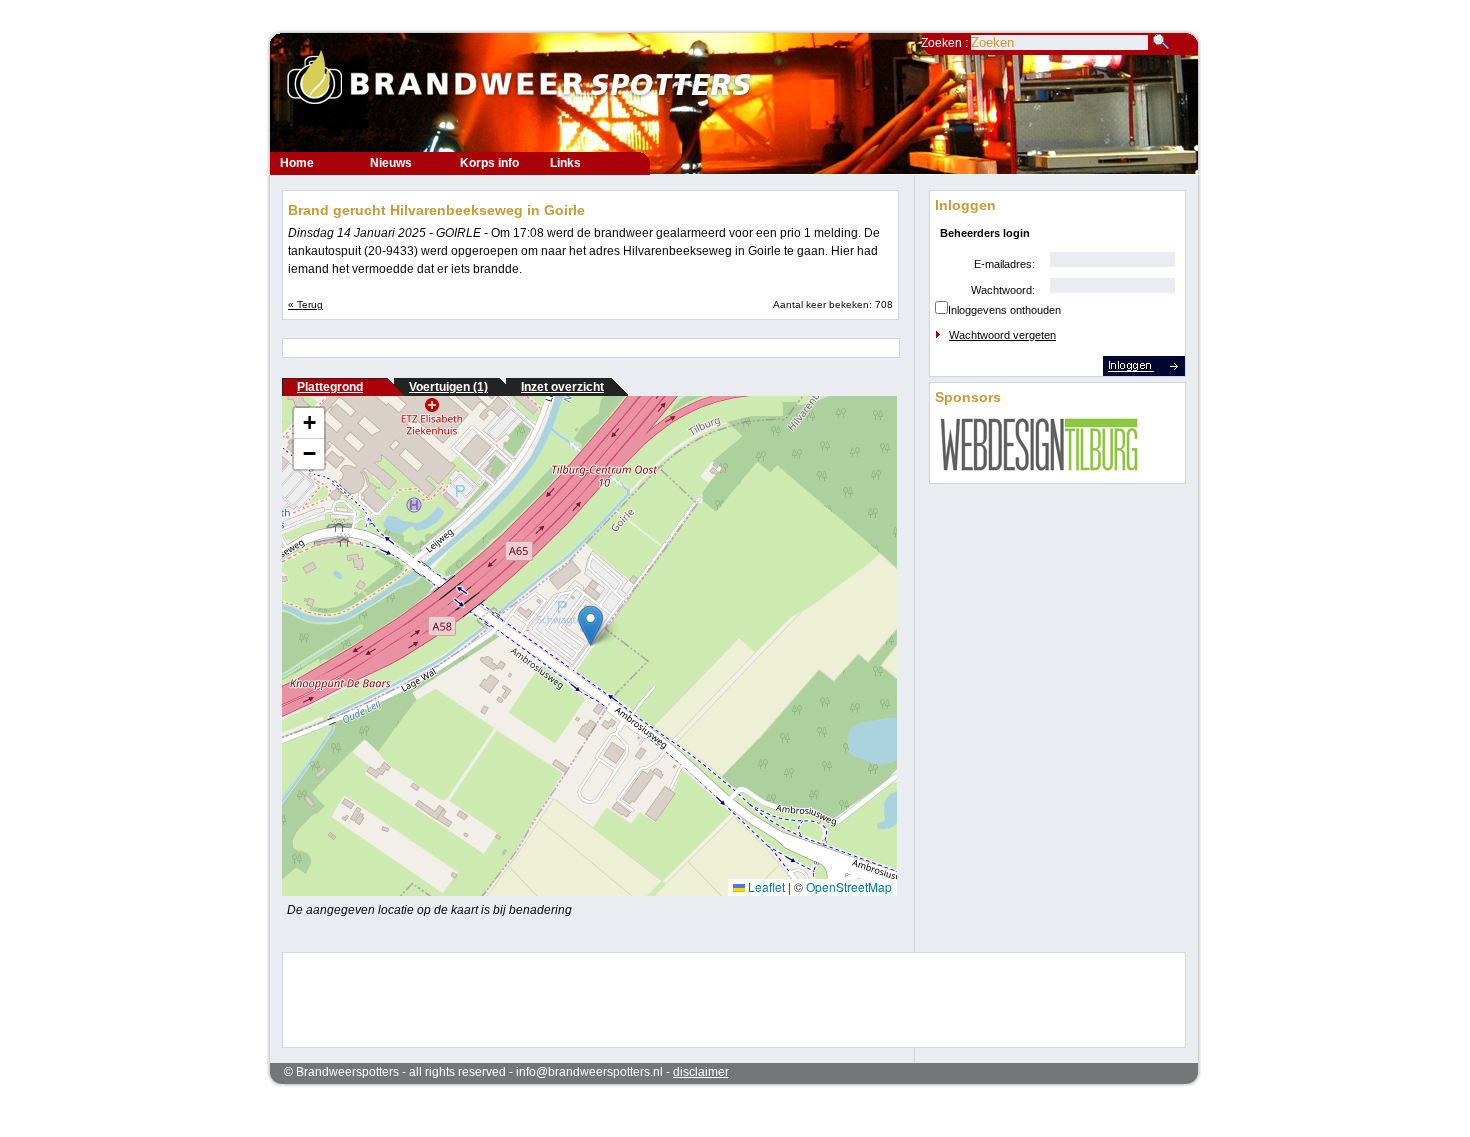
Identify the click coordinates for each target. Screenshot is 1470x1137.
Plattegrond (330, 387)
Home (297, 163)
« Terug (305, 304)
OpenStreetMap (849, 886)
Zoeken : (946, 43)
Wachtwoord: (1003, 290)
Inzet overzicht (562, 387)
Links (565, 163)
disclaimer (701, 1072)
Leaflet (765, 886)
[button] (590, 625)
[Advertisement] (721, 998)
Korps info (489, 163)
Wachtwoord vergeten (1002, 335)
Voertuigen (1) (448, 387)
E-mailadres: (1004, 264)
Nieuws (391, 163)
